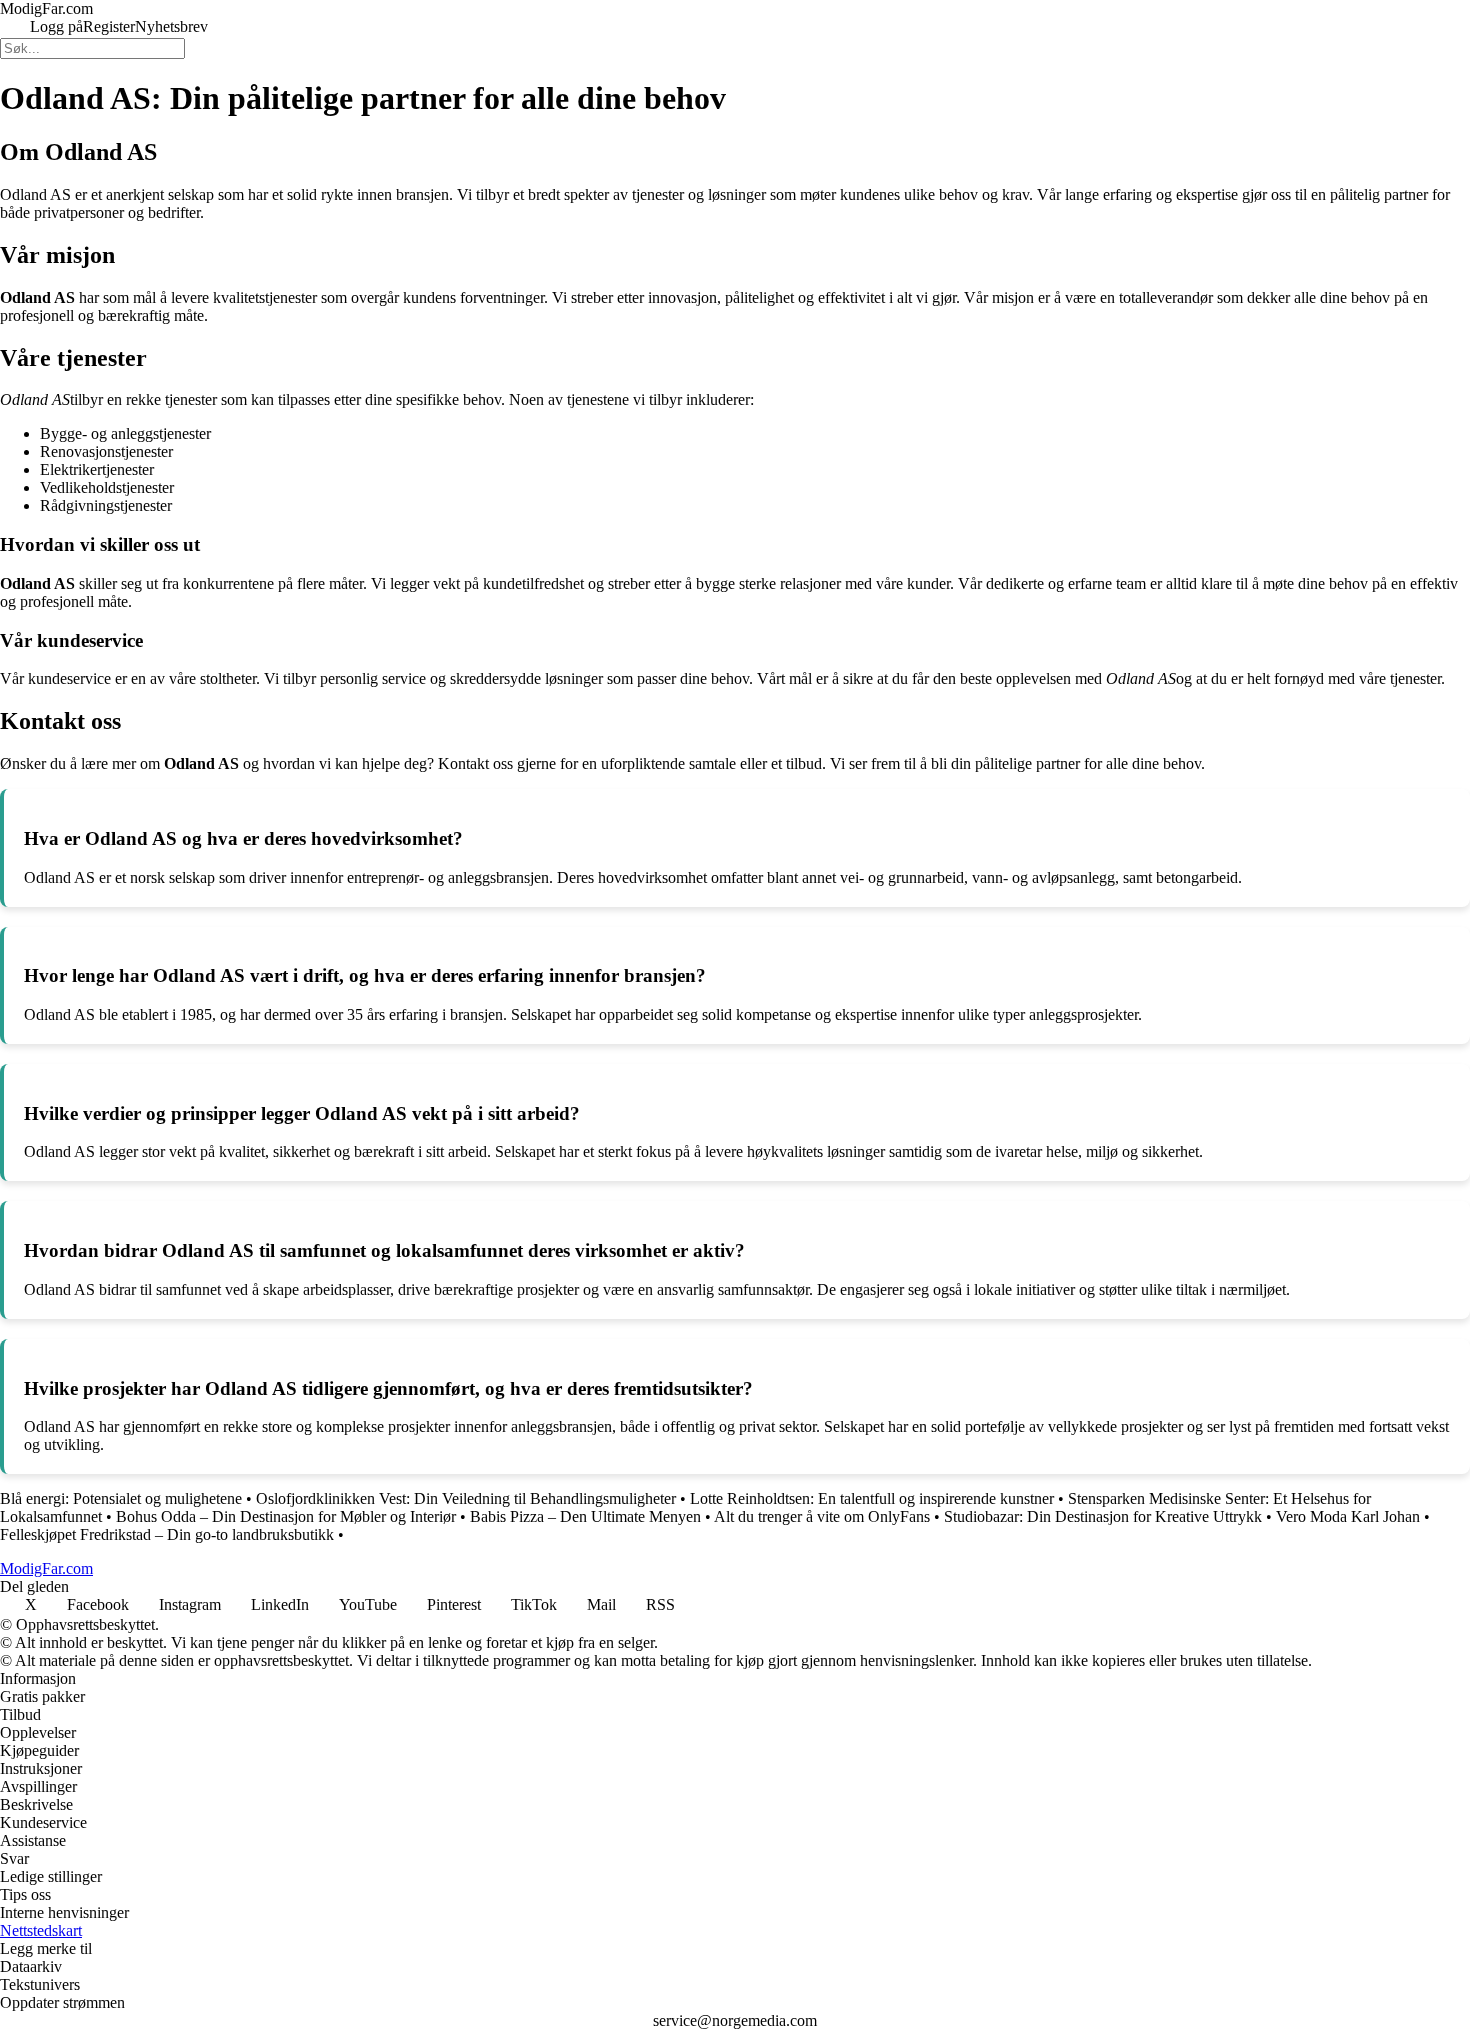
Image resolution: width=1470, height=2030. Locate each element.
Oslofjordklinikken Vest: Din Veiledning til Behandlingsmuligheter (466, 1498)
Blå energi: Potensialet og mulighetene (121, 1498)
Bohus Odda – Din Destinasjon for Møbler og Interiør (286, 1516)
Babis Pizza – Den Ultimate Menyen (585, 1516)
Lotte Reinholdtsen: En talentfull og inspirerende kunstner (872, 1498)
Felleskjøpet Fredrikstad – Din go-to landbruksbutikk (167, 1534)
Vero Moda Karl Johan (1348, 1516)
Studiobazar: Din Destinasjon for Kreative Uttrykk (1103, 1516)
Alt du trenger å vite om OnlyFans (822, 1516)
